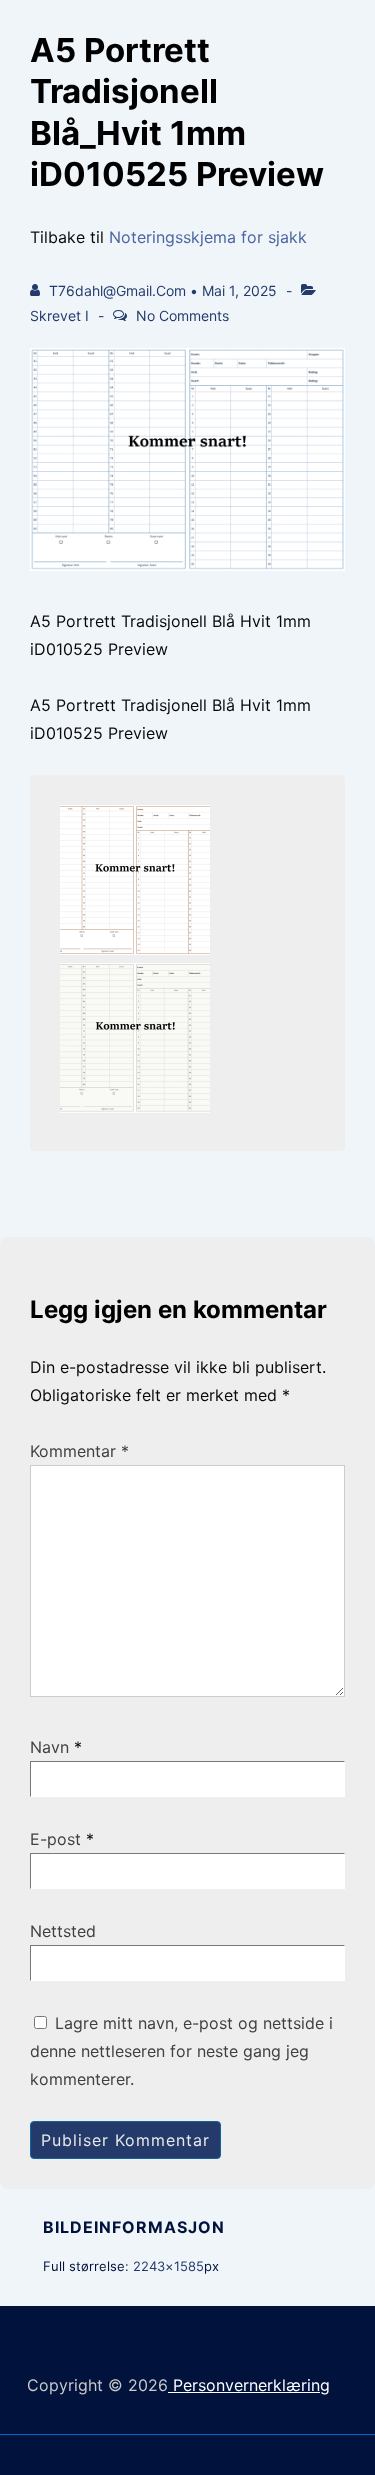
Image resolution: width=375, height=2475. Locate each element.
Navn (49, 1747)
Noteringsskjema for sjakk (208, 237)
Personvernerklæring (249, 2385)
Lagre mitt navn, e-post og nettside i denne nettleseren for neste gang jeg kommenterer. (181, 2051)
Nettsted (63, 1931)
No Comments (182, 315)
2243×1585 (168, 2266)
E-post (55, 1839)
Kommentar (79, 1451)
